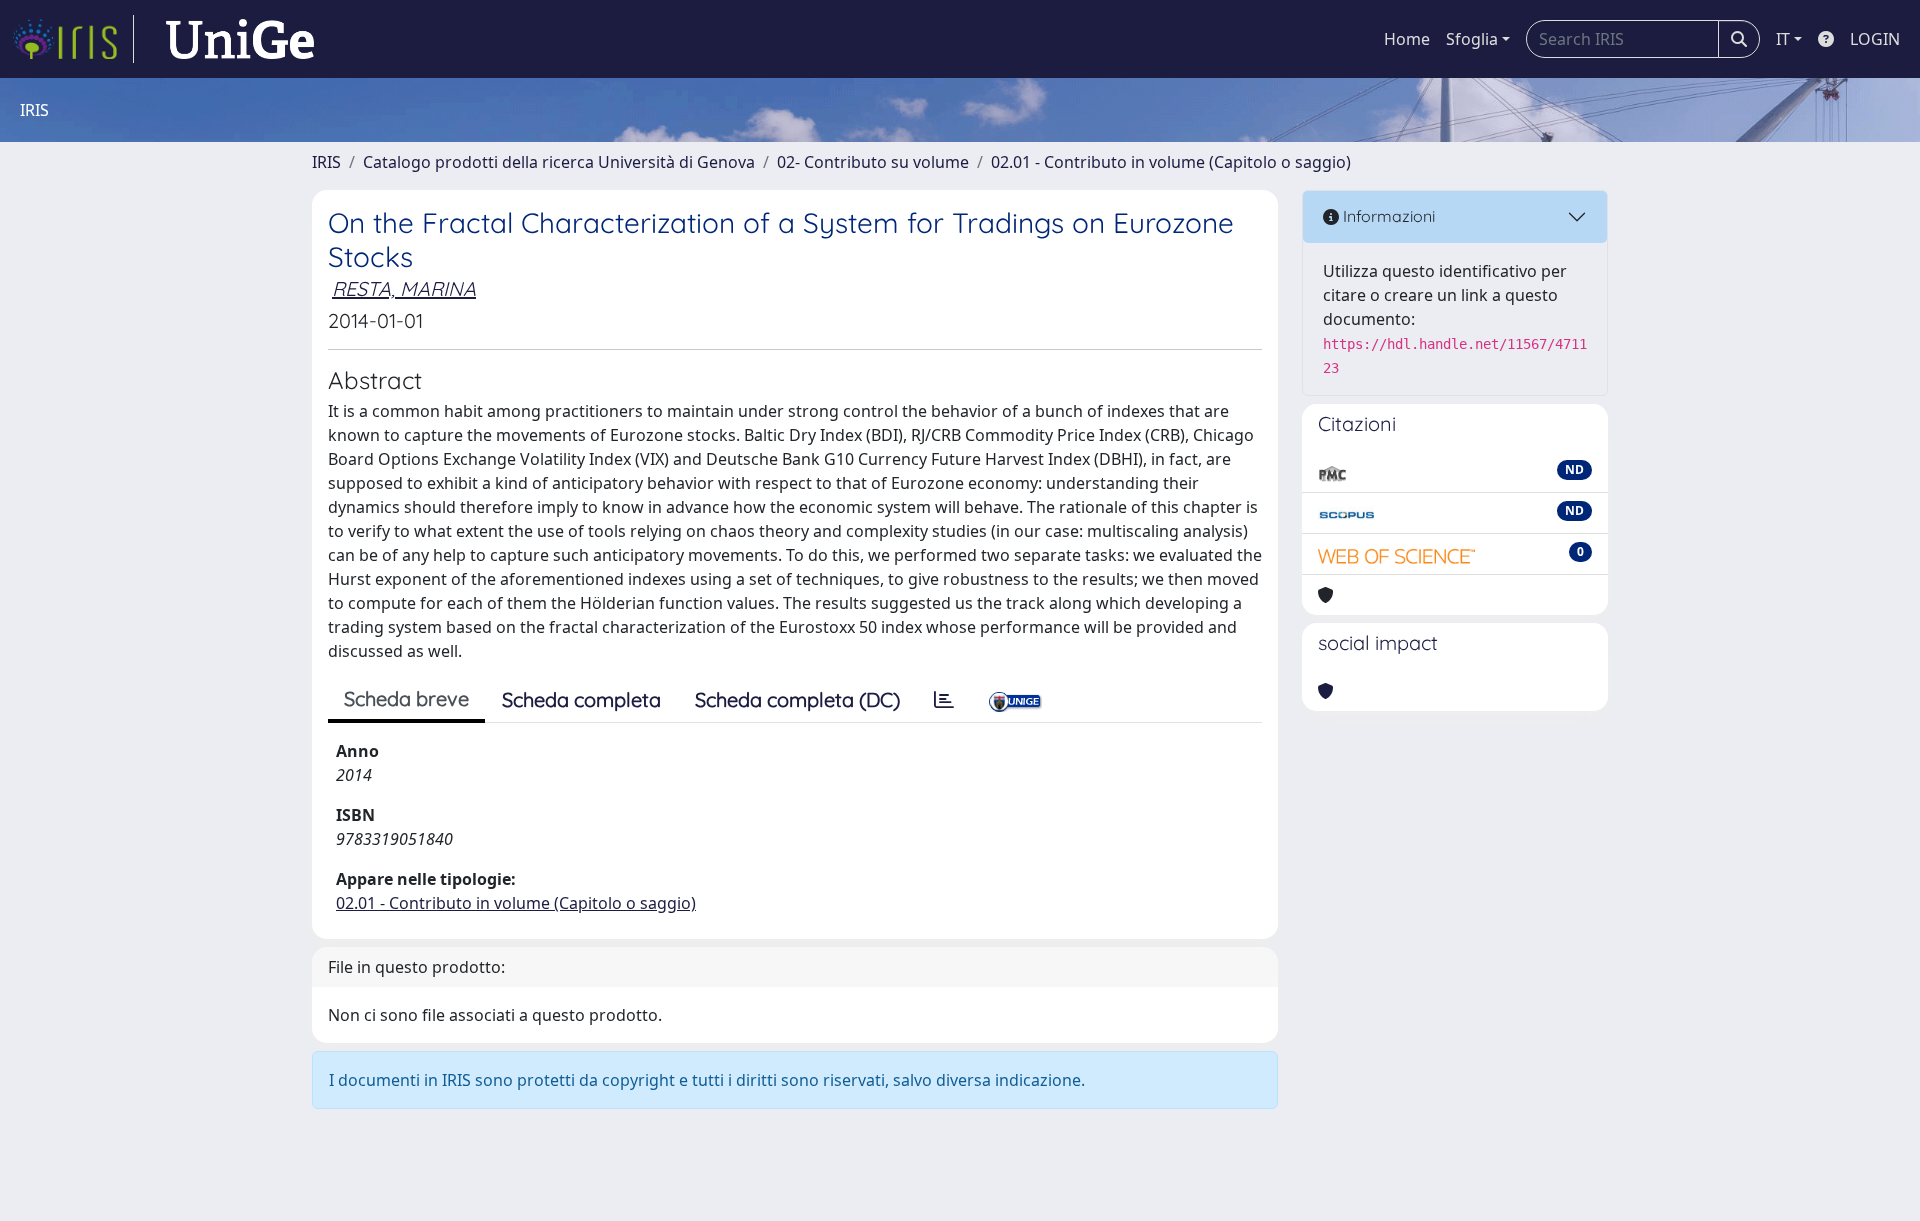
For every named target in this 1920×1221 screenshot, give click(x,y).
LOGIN (1875, 39)
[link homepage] (73, 39)
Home (1407, 39)
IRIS (326, 162)
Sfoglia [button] (1472, 39)
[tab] (944, 700)
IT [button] (1783, 39)
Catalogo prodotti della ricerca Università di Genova (559, 162)
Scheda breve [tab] (406, 698)
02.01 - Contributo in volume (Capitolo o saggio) (1171, 162)
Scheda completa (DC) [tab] (797, 699)
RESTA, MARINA (404, 288)
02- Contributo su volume (873, 162)
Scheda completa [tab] (581, 699)
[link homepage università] (240, 39)
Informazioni (1387, 216)
